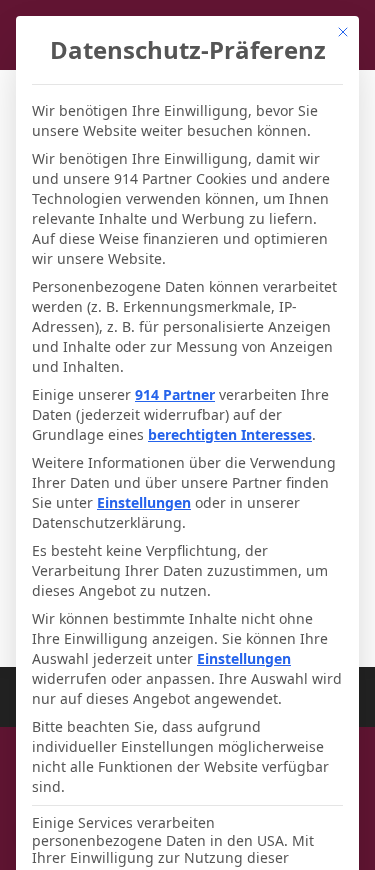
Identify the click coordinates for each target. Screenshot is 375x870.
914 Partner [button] (175, 394)
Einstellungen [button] (144, 502)
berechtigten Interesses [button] (230, 434)
